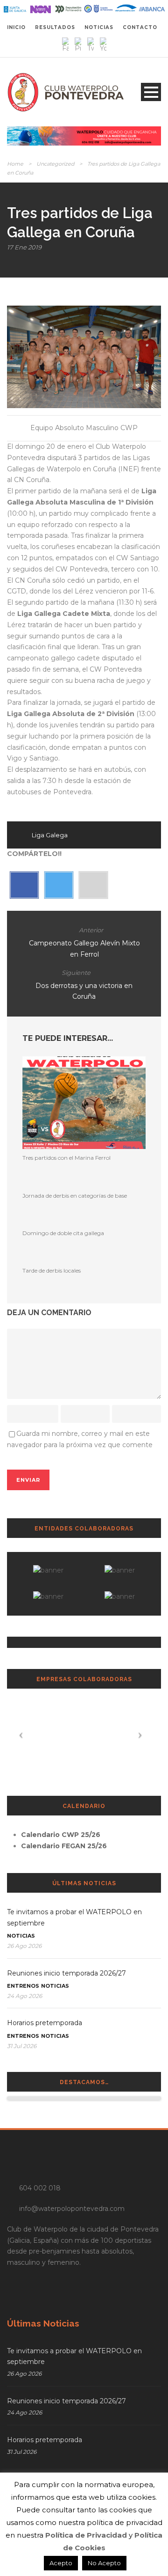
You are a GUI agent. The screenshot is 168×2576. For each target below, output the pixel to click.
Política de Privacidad (86, 2535)
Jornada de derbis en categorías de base (75, 1196)
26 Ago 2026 (24, 1946)
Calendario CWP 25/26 (61, 1835)
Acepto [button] (61, 2563)
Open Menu (151, 92)
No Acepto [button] (104, 2563)
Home (15, 164)
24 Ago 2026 (24, 1996)
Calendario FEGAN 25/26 (64, 1846)
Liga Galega (50, 835)
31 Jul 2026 (22, 2046)
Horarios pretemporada (45, 2023)
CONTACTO (140, 27)
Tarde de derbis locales (52, 1270)
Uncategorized (55, 164)
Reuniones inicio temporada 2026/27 (66, 1973)
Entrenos (23, 1986)
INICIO (16, 27)
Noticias (21, 1936)
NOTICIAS (99, 27)
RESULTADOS (55, 27)
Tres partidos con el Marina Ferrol (66, 1158)
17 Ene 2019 (24, 247)
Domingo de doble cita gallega (63, 1233)
